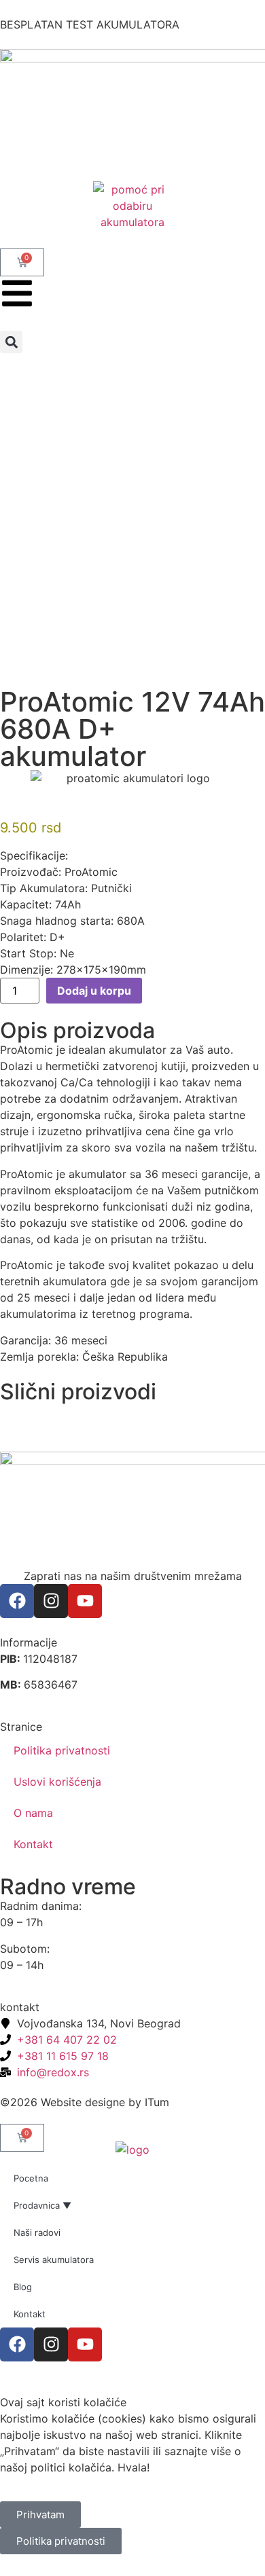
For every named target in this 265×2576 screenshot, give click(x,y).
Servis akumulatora (54, 2260)
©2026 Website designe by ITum (85, 2102)
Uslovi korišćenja (57, 1782)
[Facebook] (17, 1601)
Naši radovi (37, 2232)
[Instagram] (51, 1601)
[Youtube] (85, 1601)
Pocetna (31, 2178)
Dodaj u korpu (94, 991)
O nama (33, 1813)
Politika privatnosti (62, 1750)
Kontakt (33, 1844)
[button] (11, 342)
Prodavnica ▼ (42, 2205)
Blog (23, 2287)
